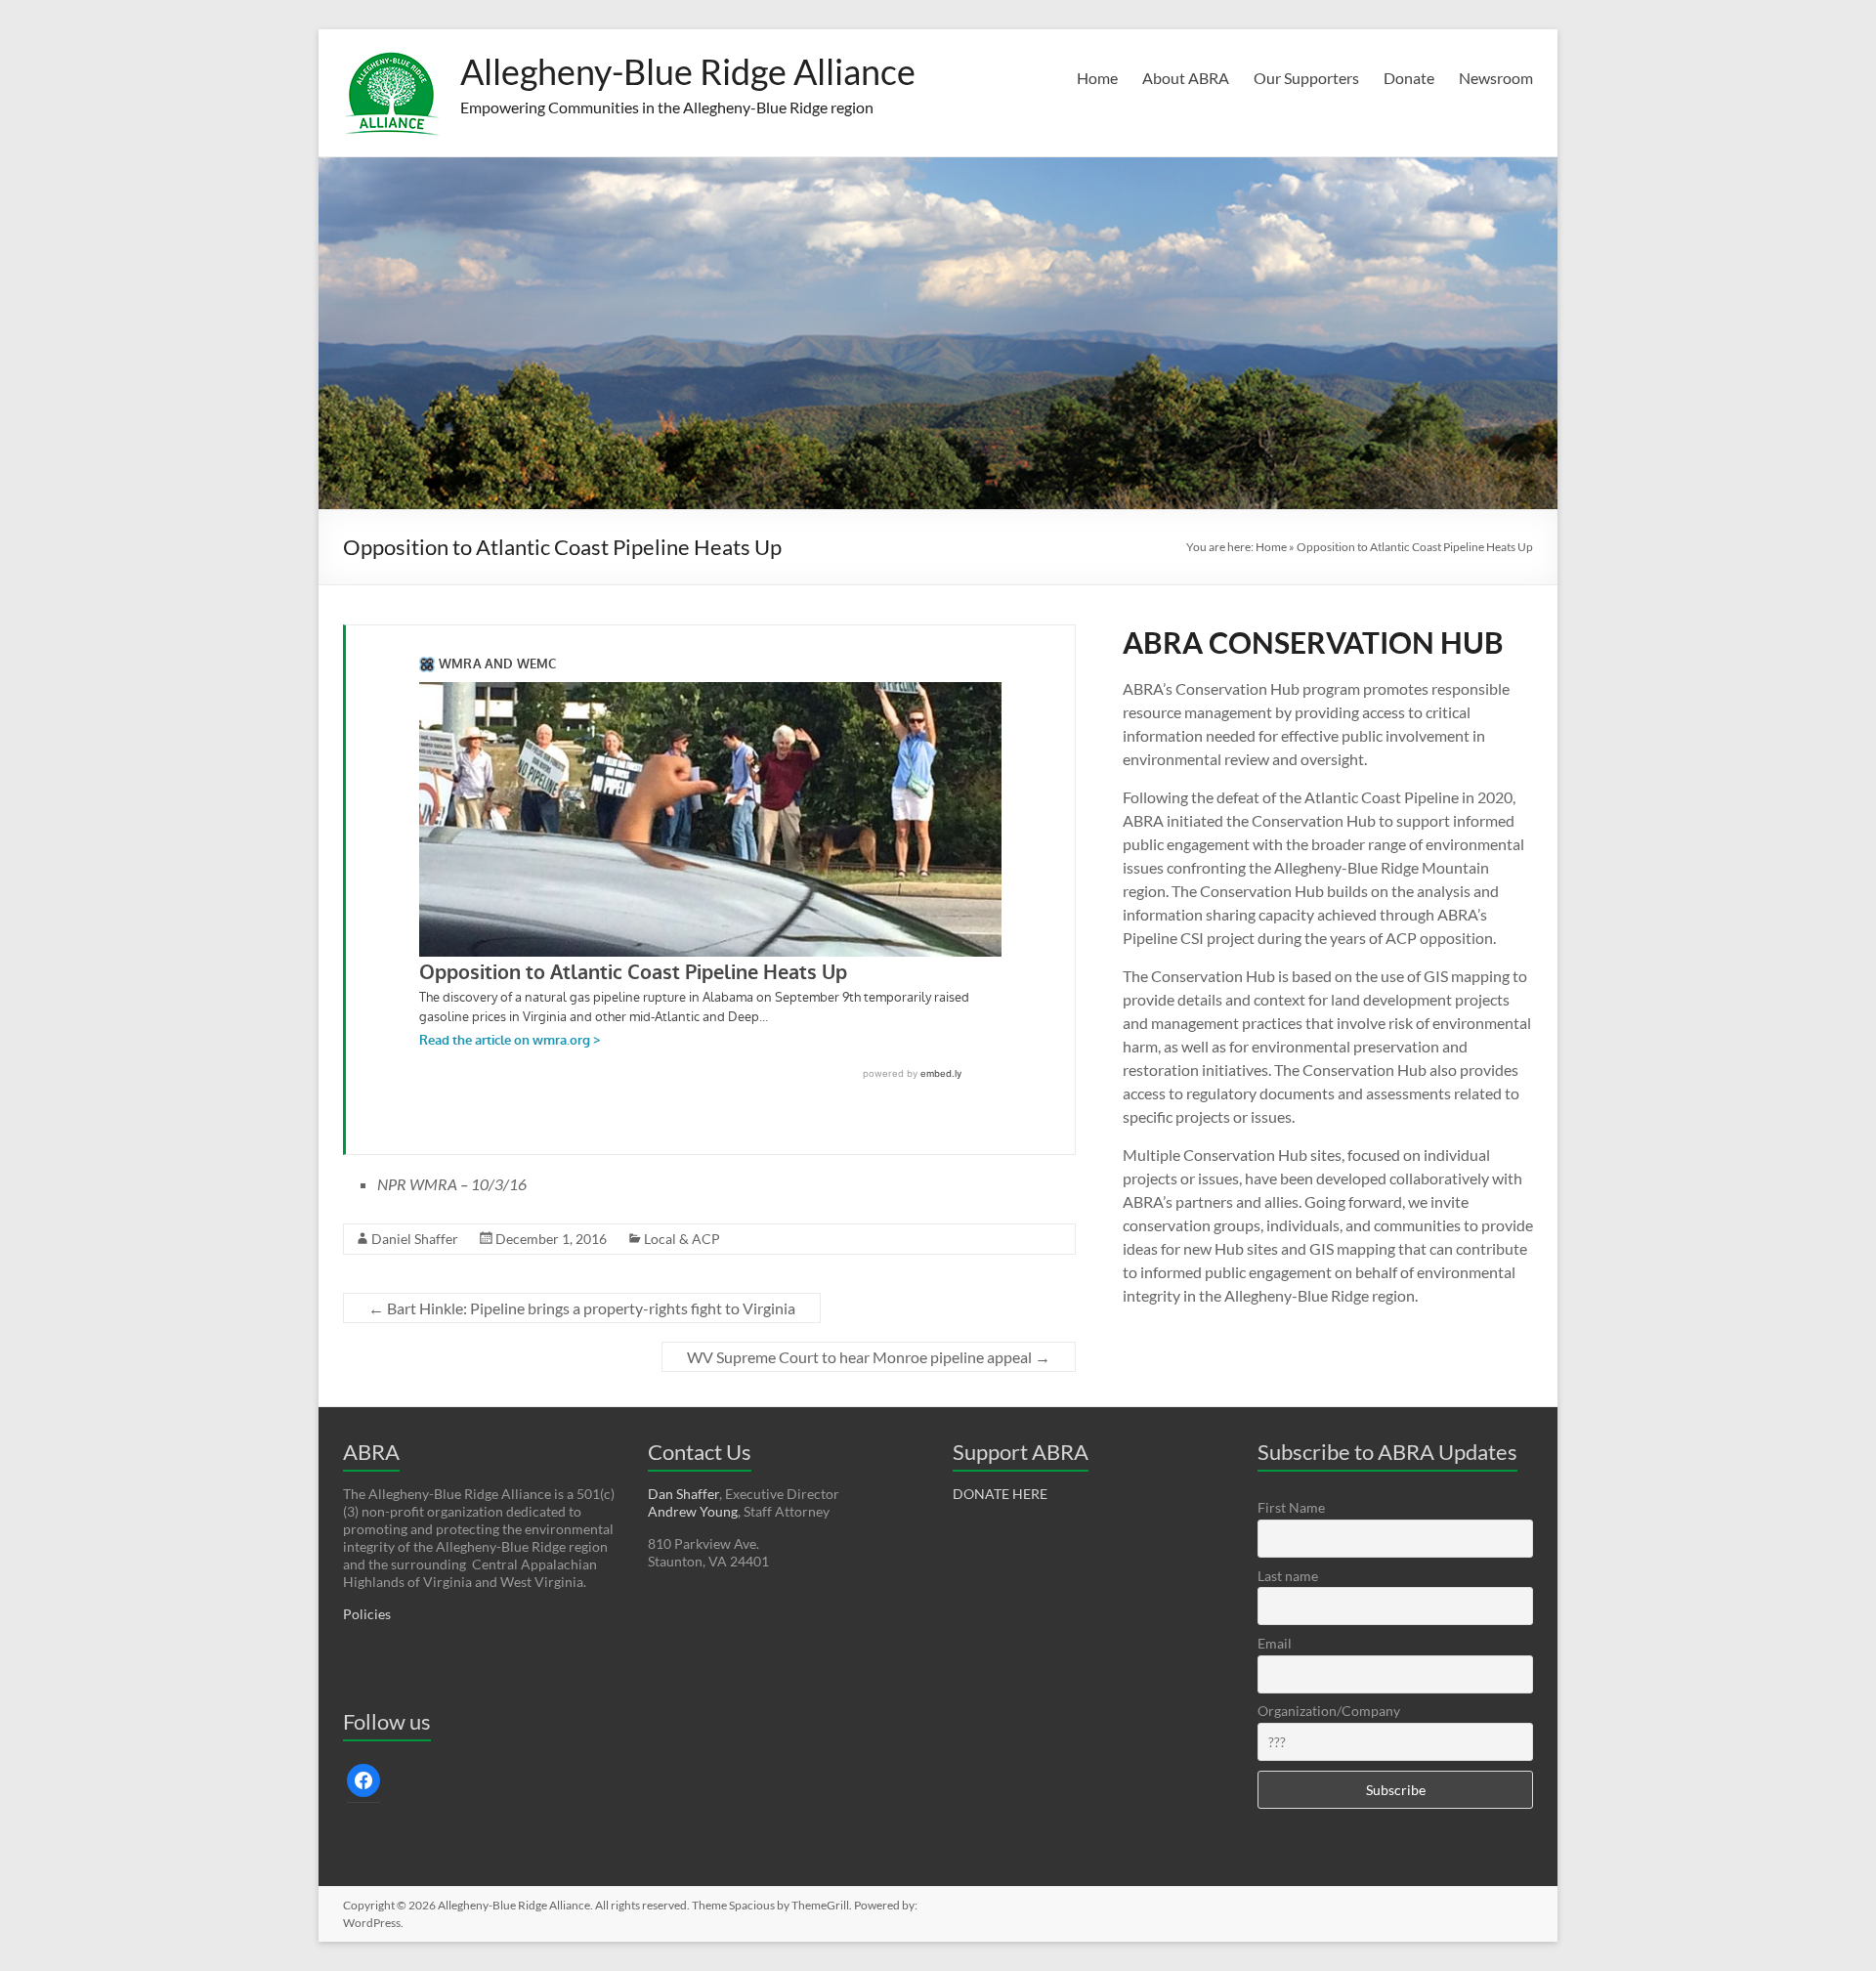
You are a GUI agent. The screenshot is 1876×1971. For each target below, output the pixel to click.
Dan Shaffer (683, 1494)
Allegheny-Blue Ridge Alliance (688, 71)
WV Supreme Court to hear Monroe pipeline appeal (869, 1357)
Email (1275, 1643)
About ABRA (1186, 78)
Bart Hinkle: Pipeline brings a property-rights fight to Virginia (582, 1308)
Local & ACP (682, 1239)
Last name (1288, 1576)
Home (1097, 78)
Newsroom (1496, 78)
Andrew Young (693, 1511)
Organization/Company (1329, 1711)
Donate (1409, 78)
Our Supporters (1306, 78)
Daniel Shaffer (415, 1239)
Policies (367, 1614)
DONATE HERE (1000, 1494)
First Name (1291, 1507)
